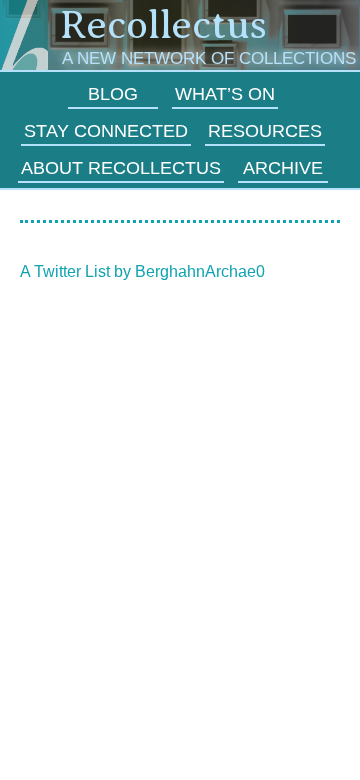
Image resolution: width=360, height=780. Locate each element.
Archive (283, 168)
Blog (113, 94)
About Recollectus (121, 168)
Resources (265, 131)
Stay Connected (106, 131)
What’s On (225, 94)
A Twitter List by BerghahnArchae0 (142, 271)
